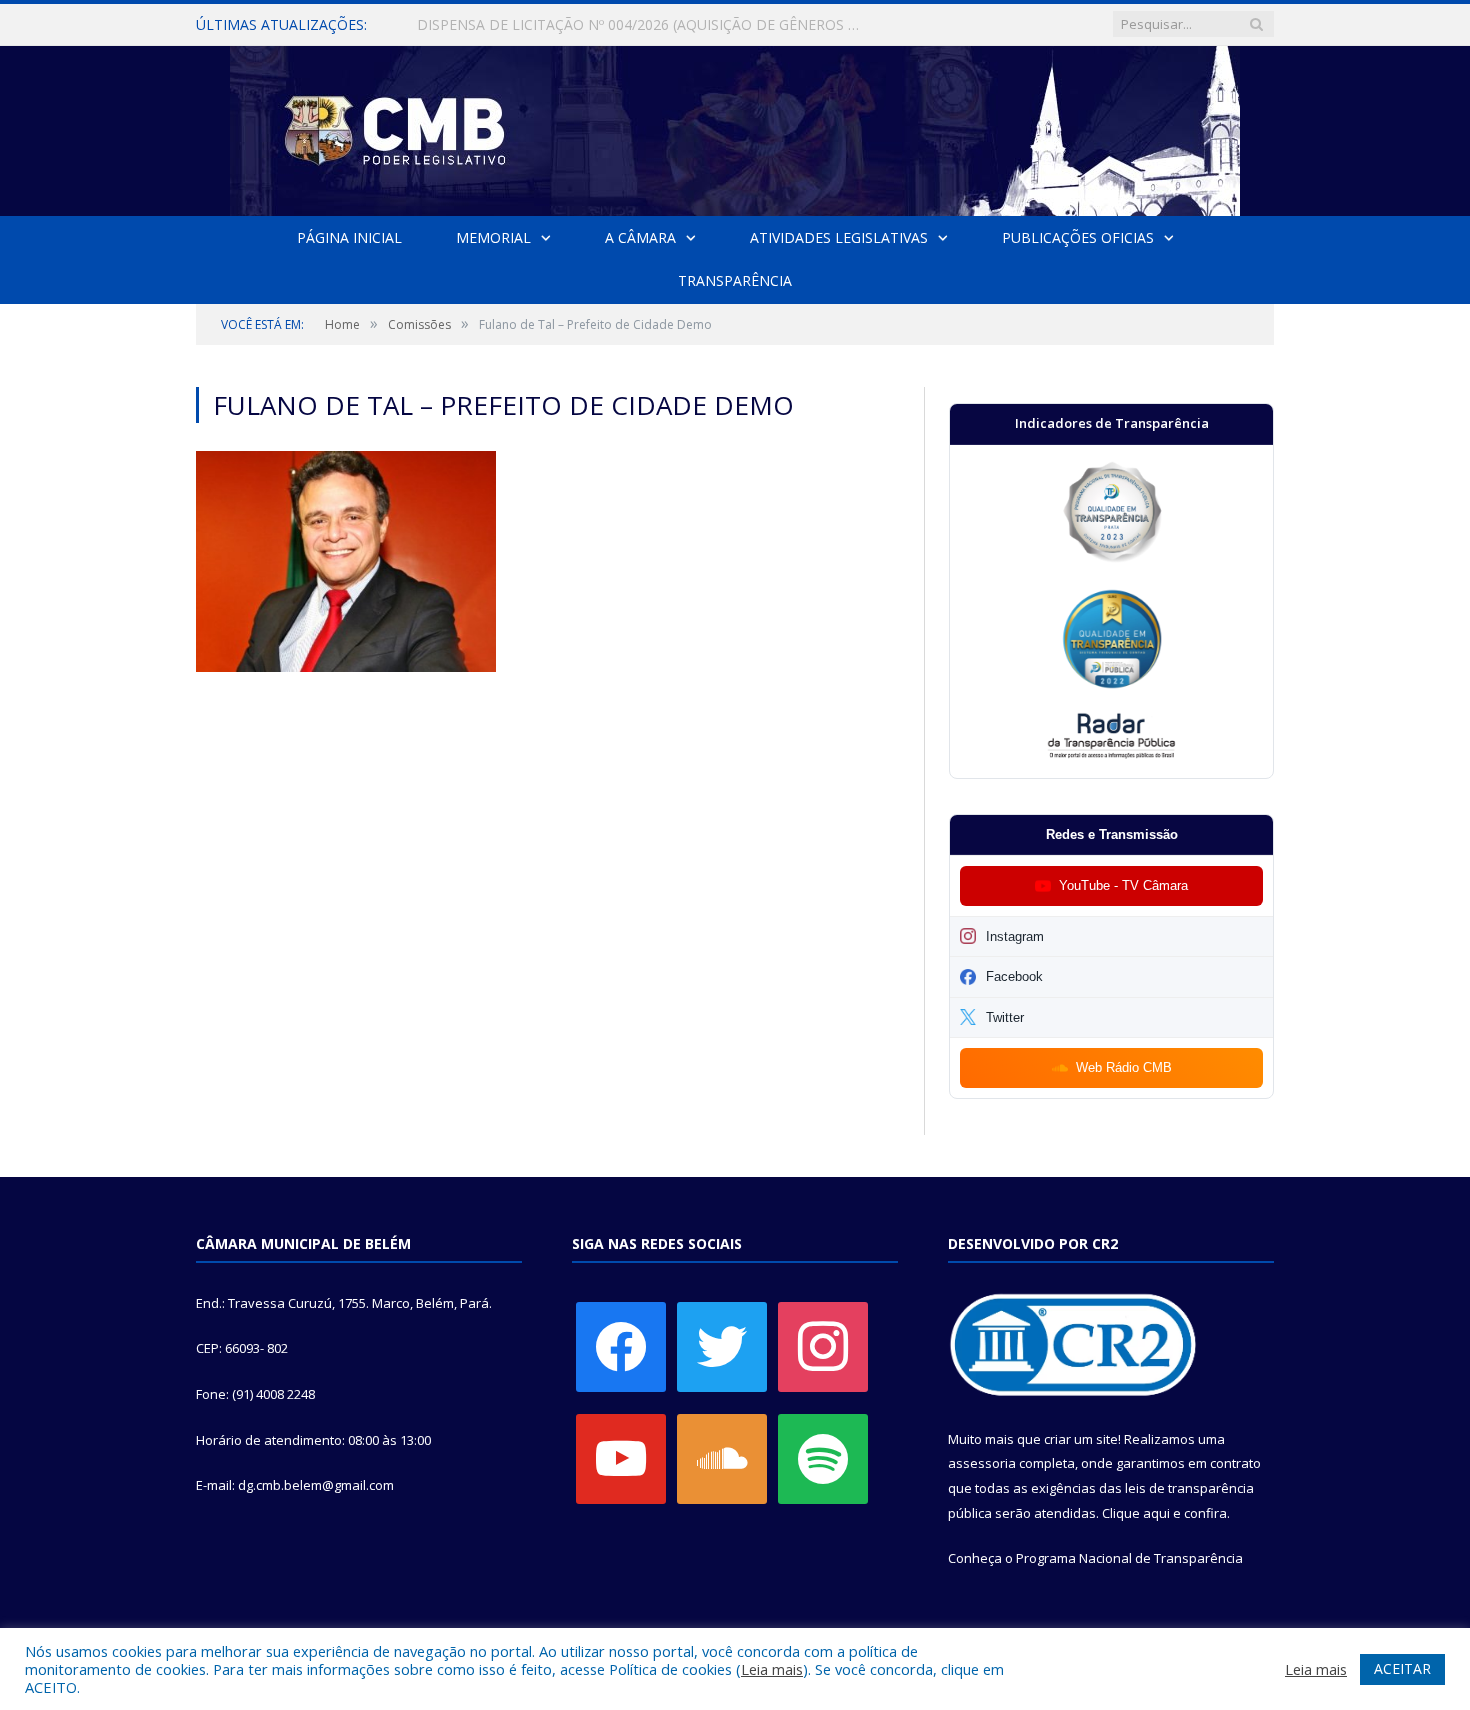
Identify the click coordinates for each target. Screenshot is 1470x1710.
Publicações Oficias (1078, 237)
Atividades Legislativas (839, 237)
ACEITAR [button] (1402, 1668)
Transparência (735, 280)
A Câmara (640, 237)
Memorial (493, 237)
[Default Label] (621, 1457)
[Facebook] (621, 1345)
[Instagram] (823, 1345)
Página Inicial (349, 237)
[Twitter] (722, 1345)
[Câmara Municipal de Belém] (735, 126)
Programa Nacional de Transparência (1129, 1558)
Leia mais (772, 1669)
